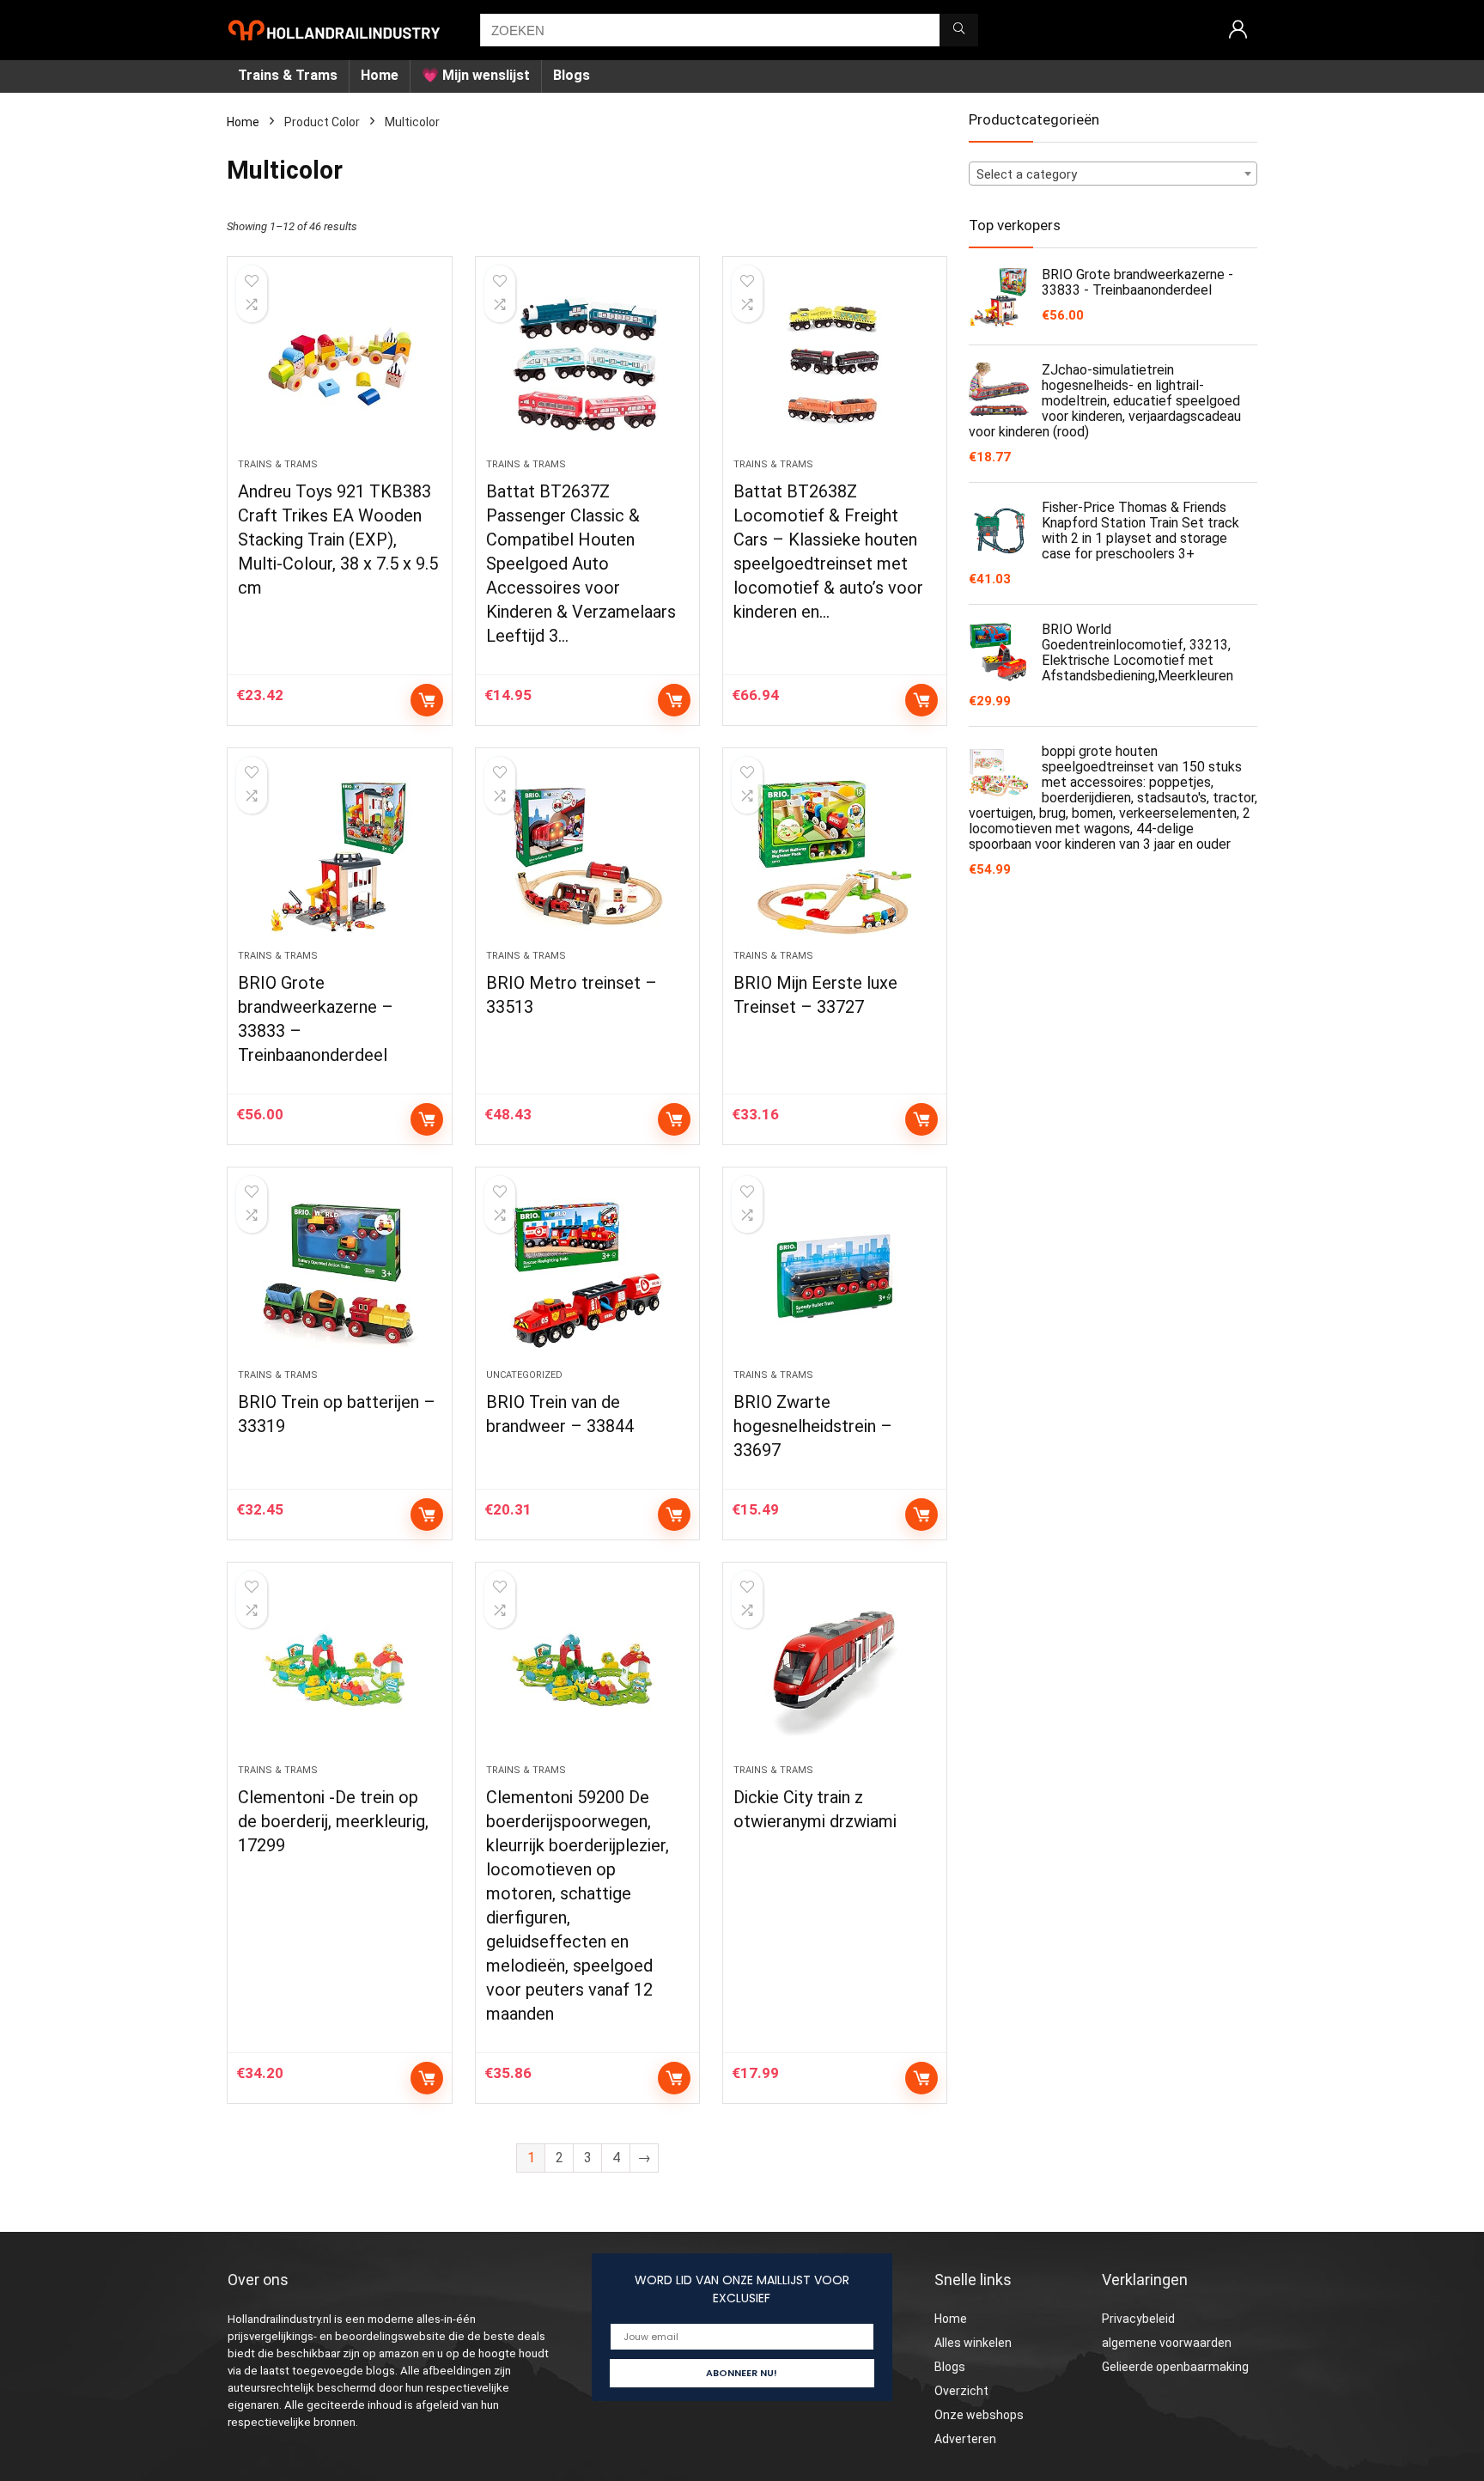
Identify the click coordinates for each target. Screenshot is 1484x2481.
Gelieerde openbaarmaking (1175, 2367)
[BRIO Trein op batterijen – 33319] (339, 1277)
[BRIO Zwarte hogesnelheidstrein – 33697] (835, 1277)
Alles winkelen (973, 2343)
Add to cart (427, 700)
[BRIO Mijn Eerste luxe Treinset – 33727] (835, 857)
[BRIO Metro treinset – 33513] (587, 857)
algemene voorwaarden (1167, 2343)
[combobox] (1113, 174)
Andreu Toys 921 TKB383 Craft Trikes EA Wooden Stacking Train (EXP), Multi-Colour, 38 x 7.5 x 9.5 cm (338, 539)
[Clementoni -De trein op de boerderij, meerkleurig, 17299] (339, 1672)
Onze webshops (979, 2415)
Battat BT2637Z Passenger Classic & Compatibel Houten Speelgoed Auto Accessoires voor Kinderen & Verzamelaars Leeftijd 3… (581, 564)
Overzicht (961, 2391)
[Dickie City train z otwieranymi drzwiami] (835, 1672)
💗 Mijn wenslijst (476, 75)
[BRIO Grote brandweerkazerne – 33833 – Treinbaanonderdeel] (339, 857)
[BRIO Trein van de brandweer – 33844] (587, 1277)
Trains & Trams (288, 75)
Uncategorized (524, 1375)
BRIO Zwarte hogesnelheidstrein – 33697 (813, 1426)
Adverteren (965, 2439)
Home (380, 75)
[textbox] (1113, 174)
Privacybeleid (1138, 2319)
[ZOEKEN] (959, 30)
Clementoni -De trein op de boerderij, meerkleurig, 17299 (333, 1821)
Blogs (572, 75)
